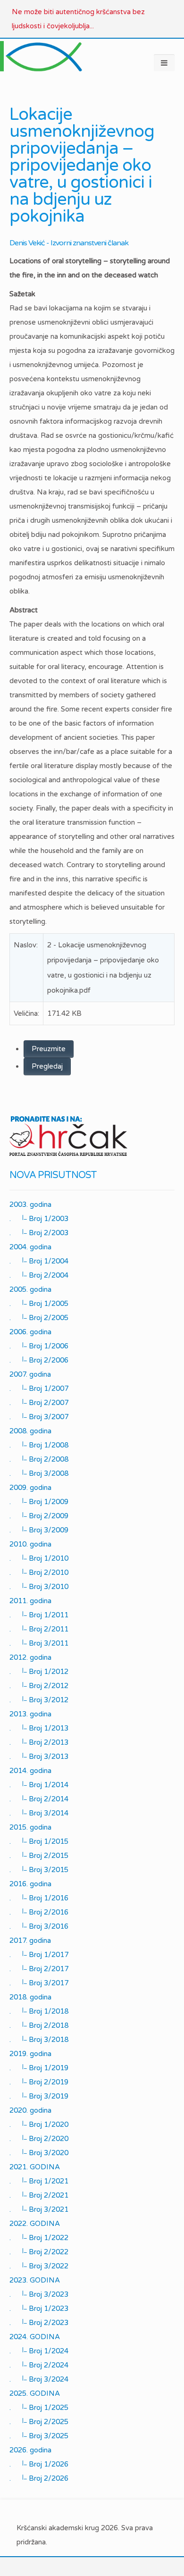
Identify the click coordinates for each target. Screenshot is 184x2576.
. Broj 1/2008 (39, 1445)
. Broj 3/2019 (39, 2096)
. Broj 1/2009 (39, 1502)
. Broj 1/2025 (39, 2408)
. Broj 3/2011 (39, 1643)
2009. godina (30, 1488)
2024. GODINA (35, 2337)
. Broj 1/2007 (39, 1388)
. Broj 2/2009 (39, 1516)
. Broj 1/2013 (39, 1728)
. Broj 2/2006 (39, 1360)
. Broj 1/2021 (39, 2181)
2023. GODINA (35, 2280)
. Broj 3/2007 (39, 1417)
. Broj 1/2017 (39, 1955)
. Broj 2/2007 (39, 1403)
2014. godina (30, 1771)
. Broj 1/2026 (39, 2464)
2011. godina (30, 1601)
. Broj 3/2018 (39, 2040)
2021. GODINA (35, 2167)
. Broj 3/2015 (39, 1870)
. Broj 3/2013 (39, 1756)
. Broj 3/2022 (39, 2266)
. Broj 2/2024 (39, 2365)
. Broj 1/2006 (39, 1346)
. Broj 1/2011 (39, 1615)
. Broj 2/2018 (39, 2025)
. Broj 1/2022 (39, 2238)
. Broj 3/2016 (39, 1926)
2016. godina (30, 1884)
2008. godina (30, 1431)
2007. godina (30, 1374)
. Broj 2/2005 (39, 1318)
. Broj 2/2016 (39, 1912)
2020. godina (30, 2110)
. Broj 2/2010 (39, 1572)
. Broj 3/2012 (39, 1700)
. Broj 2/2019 (39, 2082)
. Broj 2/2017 (39, 1969)
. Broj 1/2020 (39, 2124)
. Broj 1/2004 (39, 1261)
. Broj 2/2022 (39, 2252)
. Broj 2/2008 (39, 1459)
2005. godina (30, 1289)
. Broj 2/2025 (39, 2422)
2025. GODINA (35, 2393)
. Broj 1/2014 (39, 1785)
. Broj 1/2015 (39, 1841)
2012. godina (30, 1657)
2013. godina (30, 1714)
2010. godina (30, 1544)
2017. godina (30, 1940)
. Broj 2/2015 (39, 1856)
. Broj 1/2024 (39, 2351)
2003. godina (30, 1204)
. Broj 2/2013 (39, 1742)
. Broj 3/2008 (39, 1473)
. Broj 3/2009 (39, 1530)
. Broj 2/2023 (39, 2323)
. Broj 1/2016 (39, 1898)
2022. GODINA (35, 2224)
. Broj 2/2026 (39, 2478)
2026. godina (30, 2450)
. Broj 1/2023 (39, 2308)
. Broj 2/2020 (39, 2139)
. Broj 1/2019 (39, 2068)
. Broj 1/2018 (39, 2011)
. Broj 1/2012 (39, 1672)
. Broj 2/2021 (39, 2195)
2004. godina (30, 1247)
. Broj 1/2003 (39, 1219)
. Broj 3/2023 (39, 2294)
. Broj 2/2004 (39, 1275)
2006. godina (30, 1332)
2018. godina (30, 1997)
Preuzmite (49, 1049)
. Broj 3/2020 (39, 2153)
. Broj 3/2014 (39, 1813)
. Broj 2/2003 (39, 1233)
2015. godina (30, 1827)
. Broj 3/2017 (39, 1983)
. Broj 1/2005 (39, 1304)
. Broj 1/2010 (39, 1558)
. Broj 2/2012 (39, 1686)
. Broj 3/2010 (39, 1587)
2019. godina (30, 2054)
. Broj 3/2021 (39, 2209)
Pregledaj (47, 1066)
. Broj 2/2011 (39, 1629)
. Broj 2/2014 (39, 1799)
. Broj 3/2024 (39, 2379)
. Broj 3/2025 (39, 2436)
